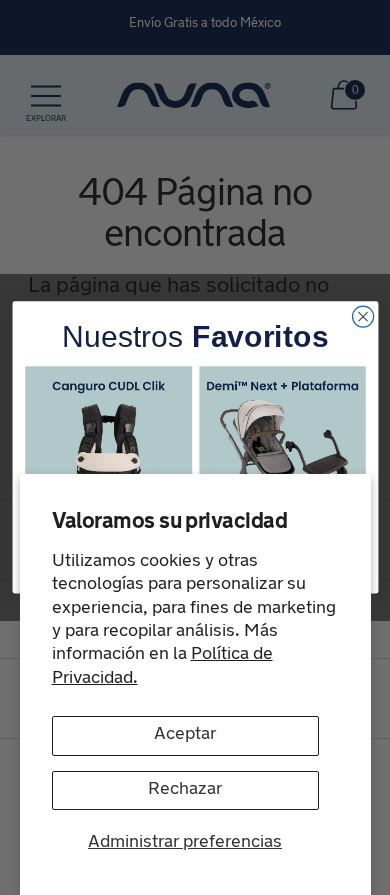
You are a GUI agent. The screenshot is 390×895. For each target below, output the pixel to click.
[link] (108, 450)
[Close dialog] (362, 316)
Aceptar (185, 735)
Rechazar (185, 790)
